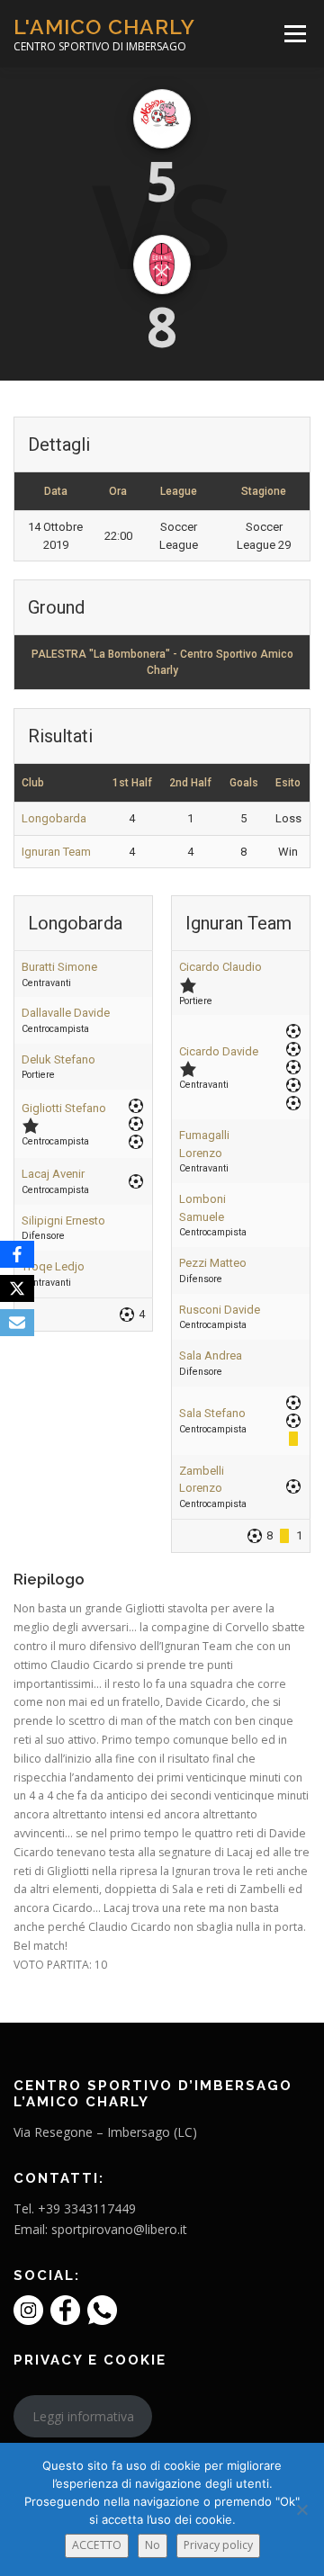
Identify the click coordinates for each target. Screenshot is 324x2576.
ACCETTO (97, 2545)
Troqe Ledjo (53, 1266)
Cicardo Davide (219, 1051)
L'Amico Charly (104, 27)
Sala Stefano (212, 1413)
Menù (294, 34)
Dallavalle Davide (66, 1013)
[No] (301, 2509)
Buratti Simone (59, 967)
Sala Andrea (211, 1355)
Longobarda (54, 818)
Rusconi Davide (220, 1310)
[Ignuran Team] (162, 265)
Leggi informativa (83, 2416)
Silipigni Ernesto (63, 1221)
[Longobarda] (162, 119)
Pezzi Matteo (213, 1263)
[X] (17, 1288)
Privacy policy (218, 2545)
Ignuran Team (56, 852)
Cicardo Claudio (220, 967)
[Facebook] (17, 1254)
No (153, 2545)
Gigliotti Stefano (64, 1108)
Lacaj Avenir (53, 1174)
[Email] (17, 1323)
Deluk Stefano (58, 1059)
